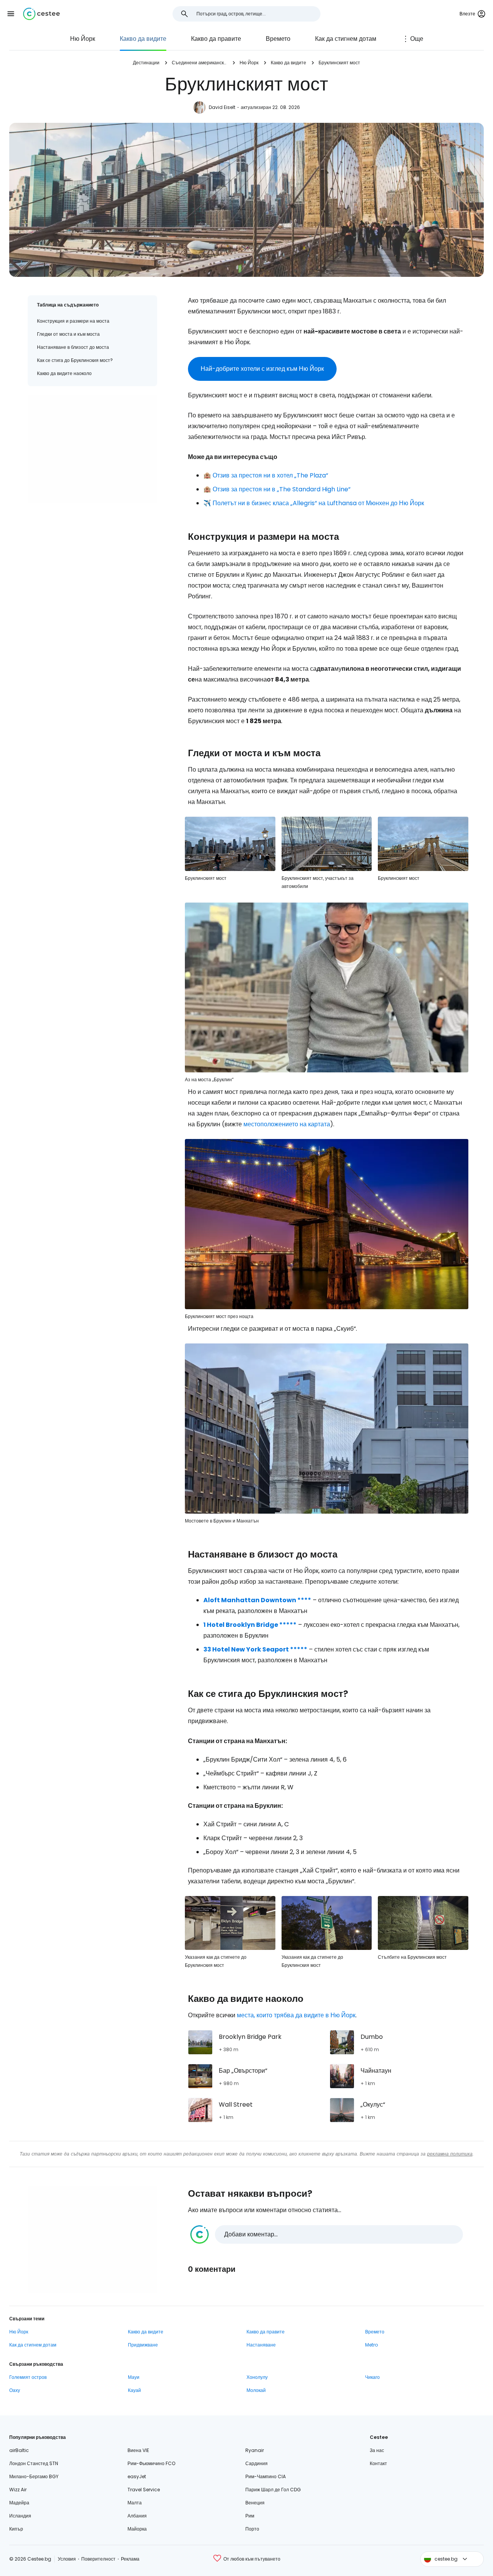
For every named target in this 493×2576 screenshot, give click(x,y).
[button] (11, 14)
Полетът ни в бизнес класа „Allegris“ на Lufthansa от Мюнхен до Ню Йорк (318, 503)
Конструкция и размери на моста (73, 321)
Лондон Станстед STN (34, 2463)
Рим (250, 2516)
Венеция (255, 2503)
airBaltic (19, 2450)
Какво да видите (143, 39)
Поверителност (98, 2559)
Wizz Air (18, 2490)
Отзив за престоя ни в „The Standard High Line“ (282, 489)
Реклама (130, 2559)
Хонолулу (257, 2377)
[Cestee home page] (41, 14)
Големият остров (28, 2377)
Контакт (378, 2463)
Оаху (15, 2390)
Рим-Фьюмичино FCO (151, 2463)
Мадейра (19, 2503)
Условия (67, 2559)
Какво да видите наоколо (64, 373)
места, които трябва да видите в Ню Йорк (296, 2015)
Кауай (134, 2390)
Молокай (256, 2390)
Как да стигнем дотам (346, 39)
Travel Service (144, 2490)
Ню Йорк (83, 39)
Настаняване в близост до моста (73, 347)
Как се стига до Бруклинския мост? (75, 360)
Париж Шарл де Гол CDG (273, 2490)
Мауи (134, 2377)
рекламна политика (450, 2154)
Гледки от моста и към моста (68, 334)
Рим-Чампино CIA (266, 2476)
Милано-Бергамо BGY (34, 2476)
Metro (371, 2345)
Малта (135, 2503)
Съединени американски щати (200, 63)
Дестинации (146, 63)
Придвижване (143, 2345)
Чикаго (372, 2377)
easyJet (137, 2476)
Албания (137, 2516)
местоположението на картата (287, 1124)
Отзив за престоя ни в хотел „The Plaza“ (270, 475)
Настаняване (261, 2345)
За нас (377, 2450)
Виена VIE (138, 2450)
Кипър (16, 2529)
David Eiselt (222, 107)
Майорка (137, 2529)
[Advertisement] (92, 449)
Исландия (20, 2516)
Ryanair (255, 2450)
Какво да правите (216, 39)
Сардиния (257, 2463)
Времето (278, 39)
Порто (252, 2529)
